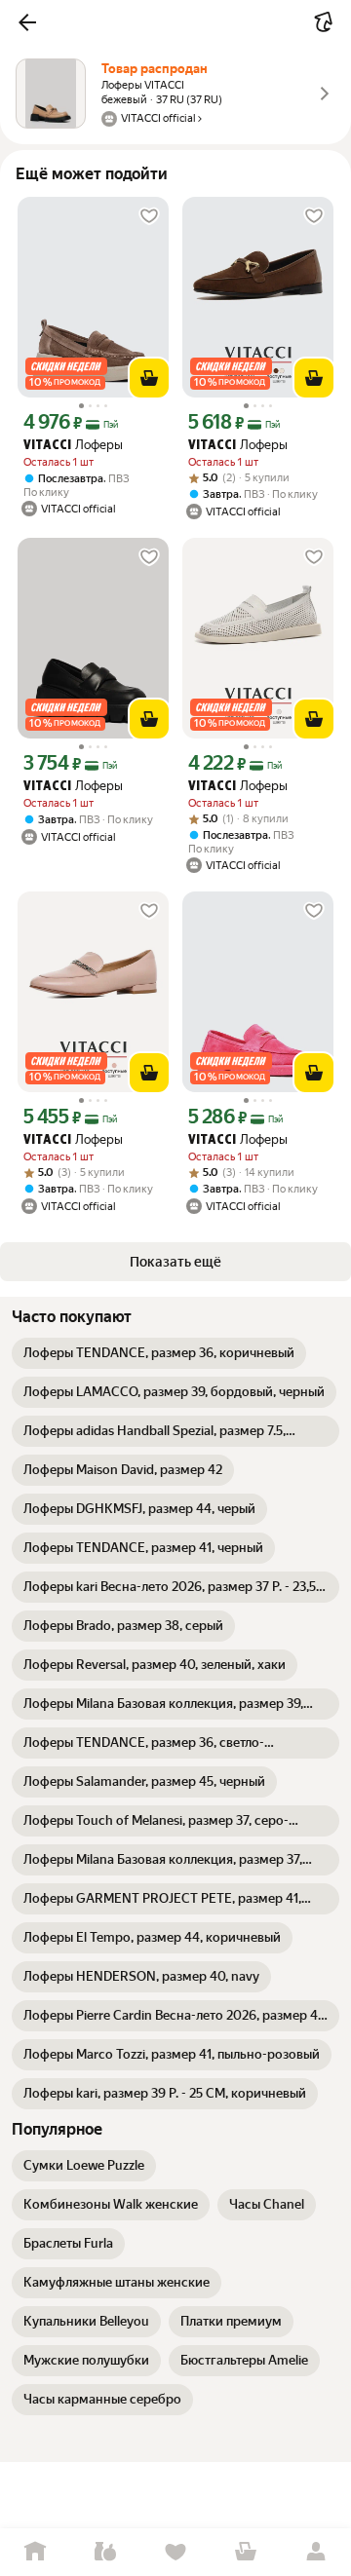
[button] (27, 22)
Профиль (316, 2552)
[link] (159, 1353)
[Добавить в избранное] (149, 216)
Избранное (175, 2552)
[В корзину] (149, 378)
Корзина (246, 2552)
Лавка (105, 2552)
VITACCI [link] (47, 446)
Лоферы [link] (73, 445)
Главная (35, 2552)
